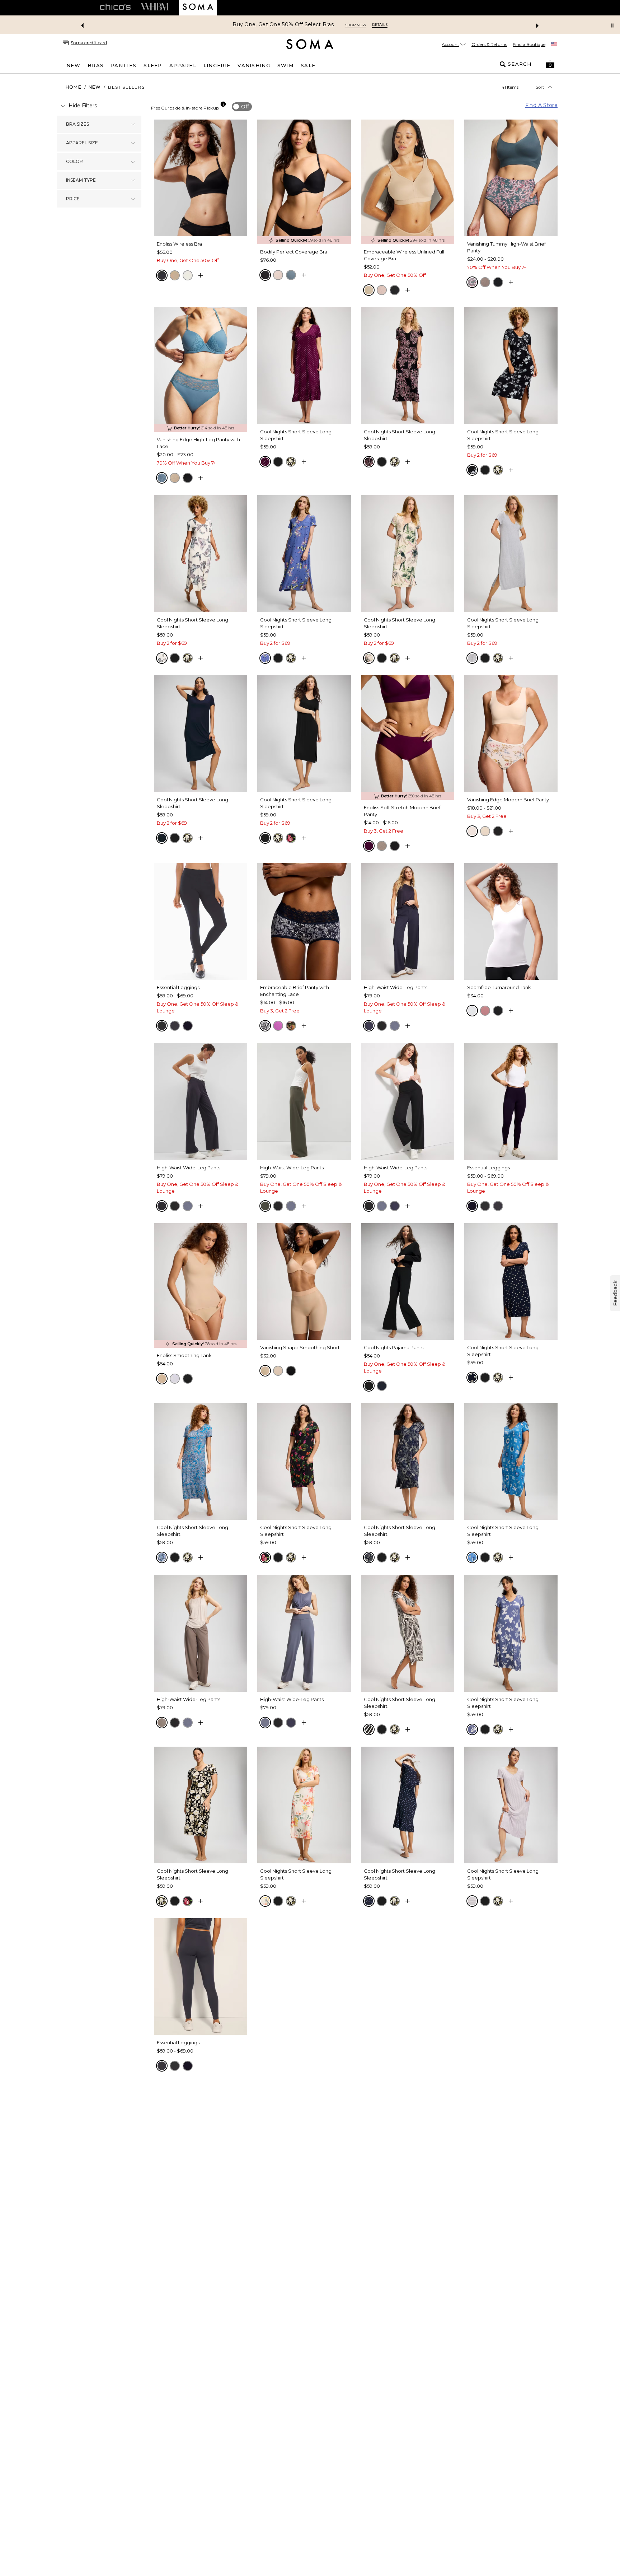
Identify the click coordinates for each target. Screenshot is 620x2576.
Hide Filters (83, 106)
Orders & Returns (489, 44)
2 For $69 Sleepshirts (283, 25)
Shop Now (332, 25)
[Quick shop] (201, 275)
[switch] (242, 107)
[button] (550, 64)
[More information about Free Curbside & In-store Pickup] (223, 104)
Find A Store (541, 105)
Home (74, 87)
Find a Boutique (529, 44)
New (95, 87)
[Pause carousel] (612, 25)
